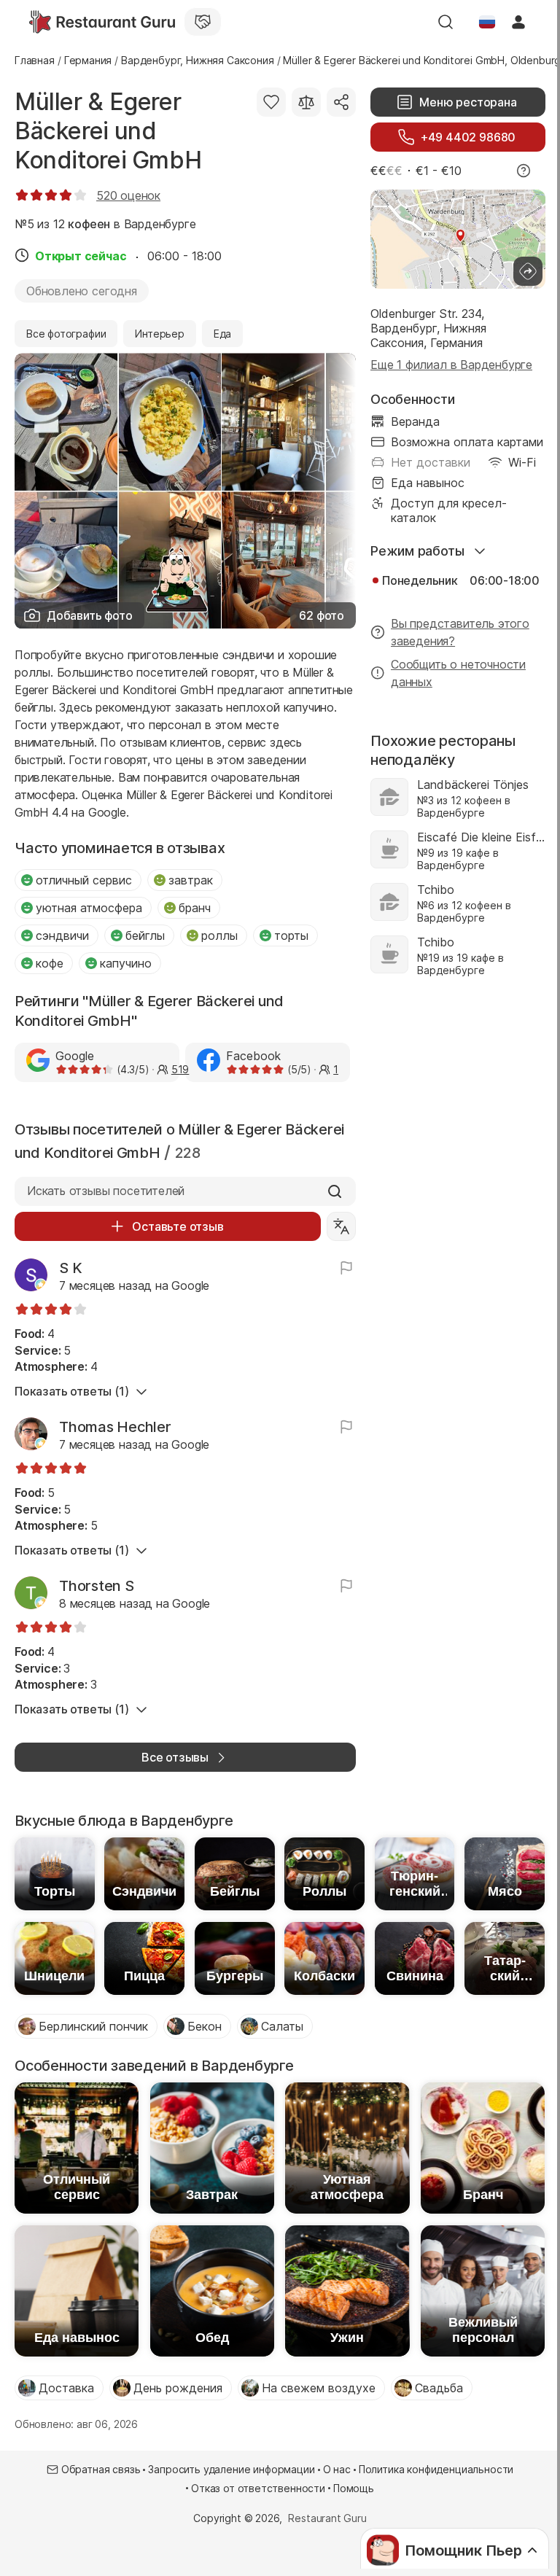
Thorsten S (97, 1586)
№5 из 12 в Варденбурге (105, 224)
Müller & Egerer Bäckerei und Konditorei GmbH (108, 131)
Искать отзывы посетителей (106, 1191)
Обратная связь (101, 2469)
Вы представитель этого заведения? (460, 632)
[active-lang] (487, 22)
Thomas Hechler (115, 1427)
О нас (337, 2469)
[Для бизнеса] (203, 22)
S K (70, 1268)
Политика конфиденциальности (436, 2469)
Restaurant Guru (327, 2518)
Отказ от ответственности (258, 2488)
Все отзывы (175, 1757)
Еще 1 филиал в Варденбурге (451, 365)
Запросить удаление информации (231, 2469)
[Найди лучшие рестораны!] (102, 22)
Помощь (354, 2488)
